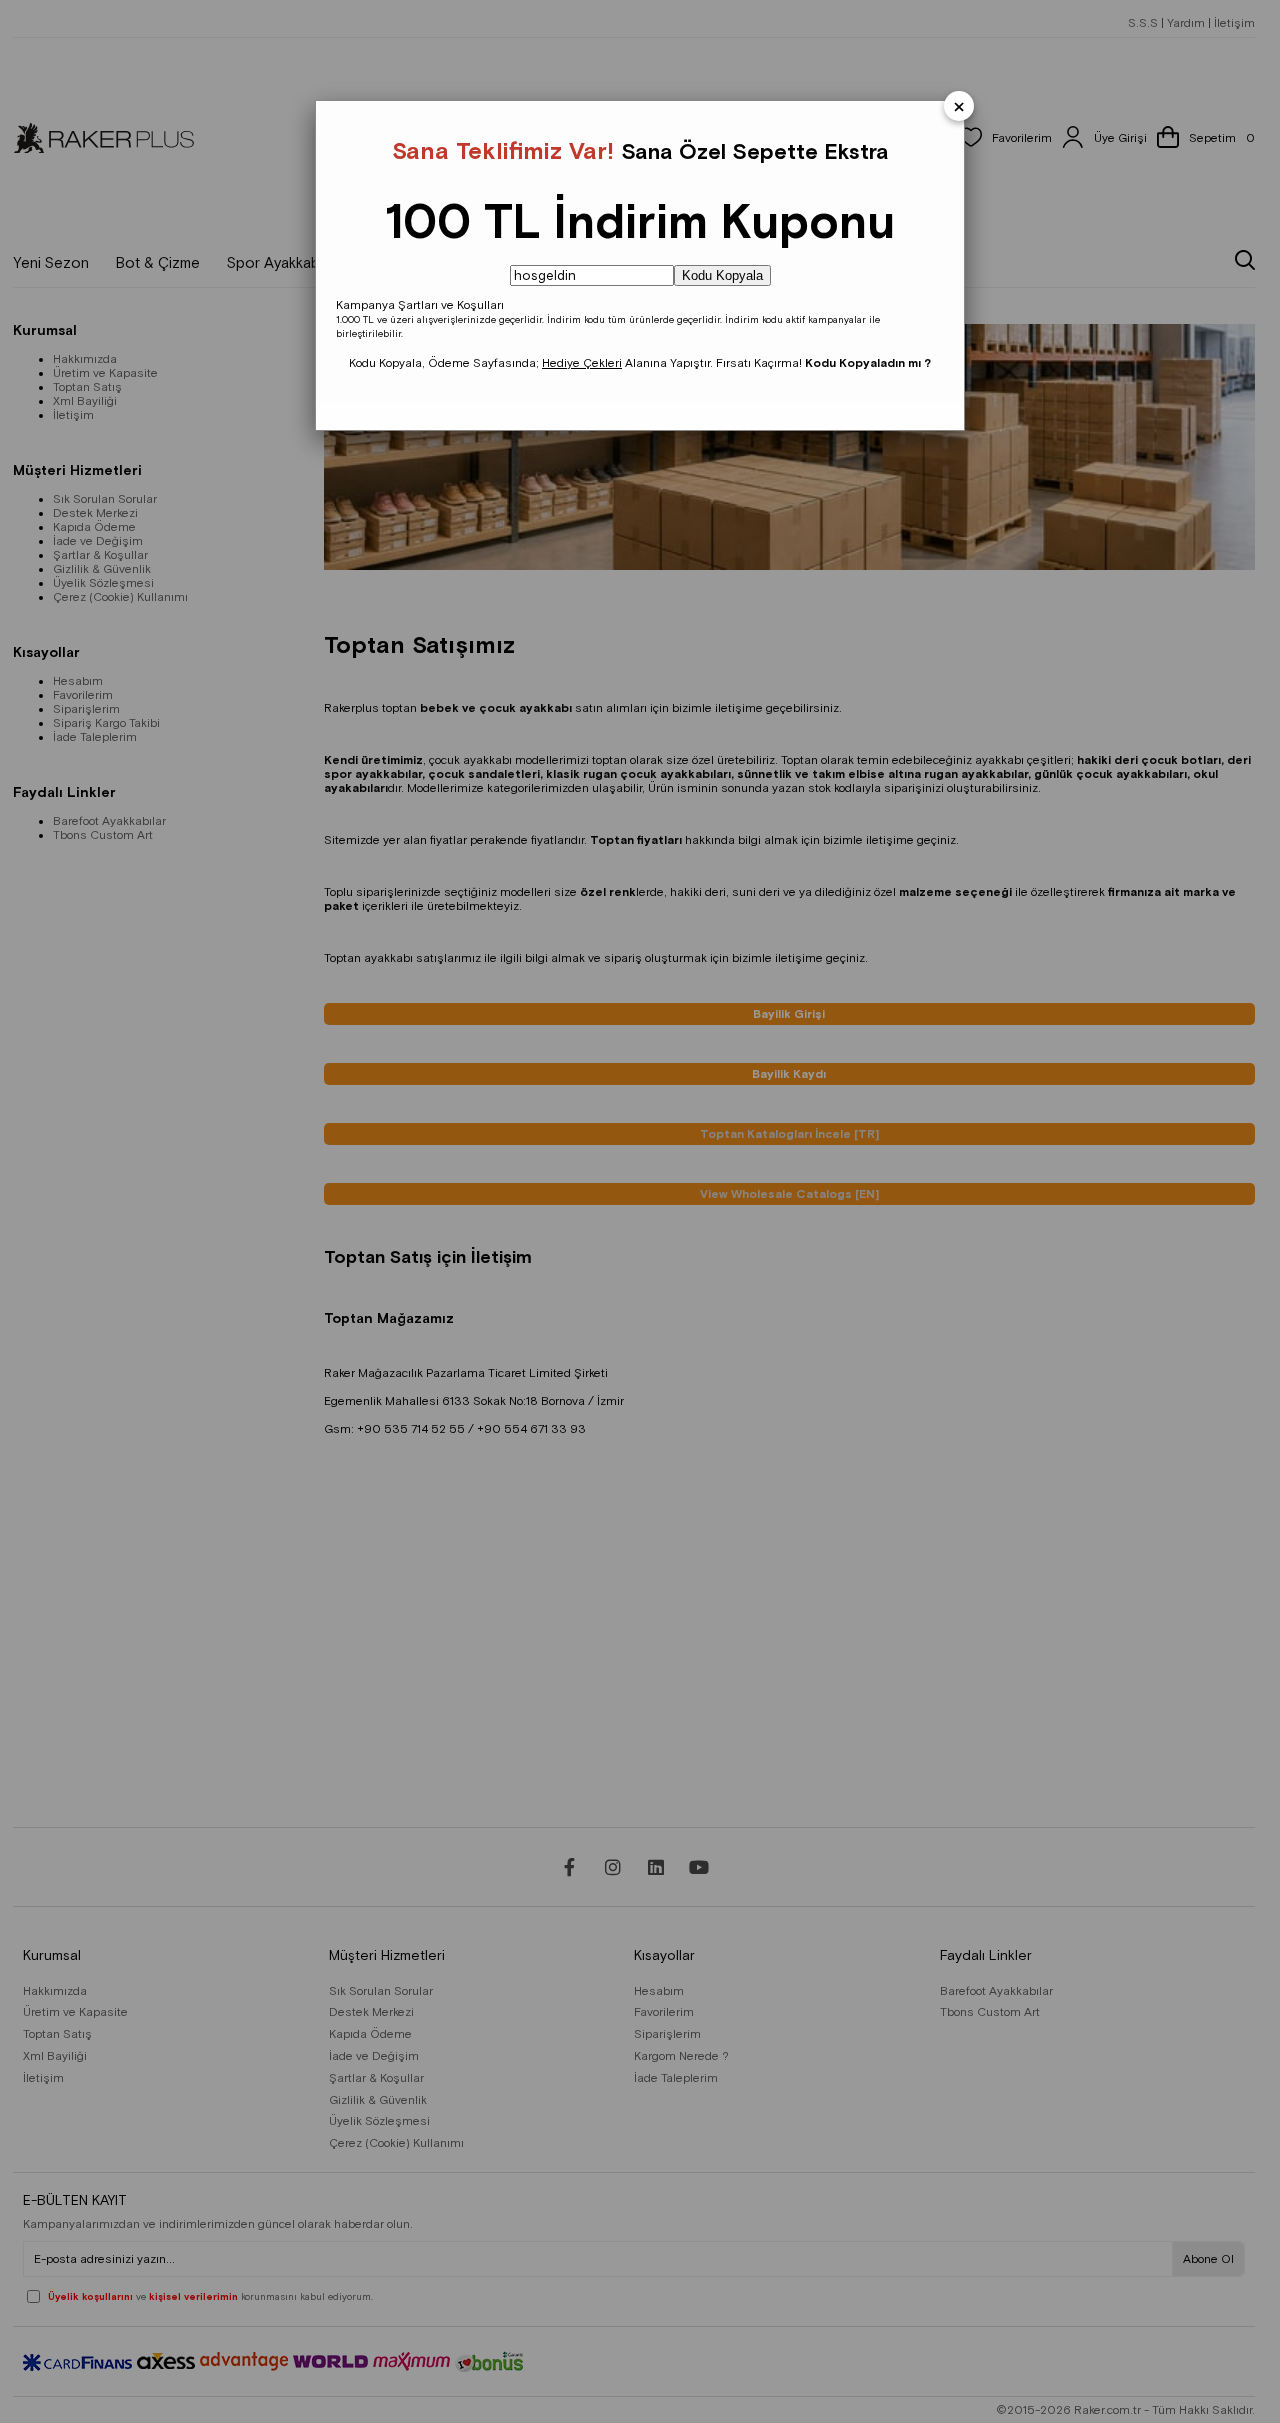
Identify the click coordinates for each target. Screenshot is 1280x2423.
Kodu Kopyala (722, 275)
